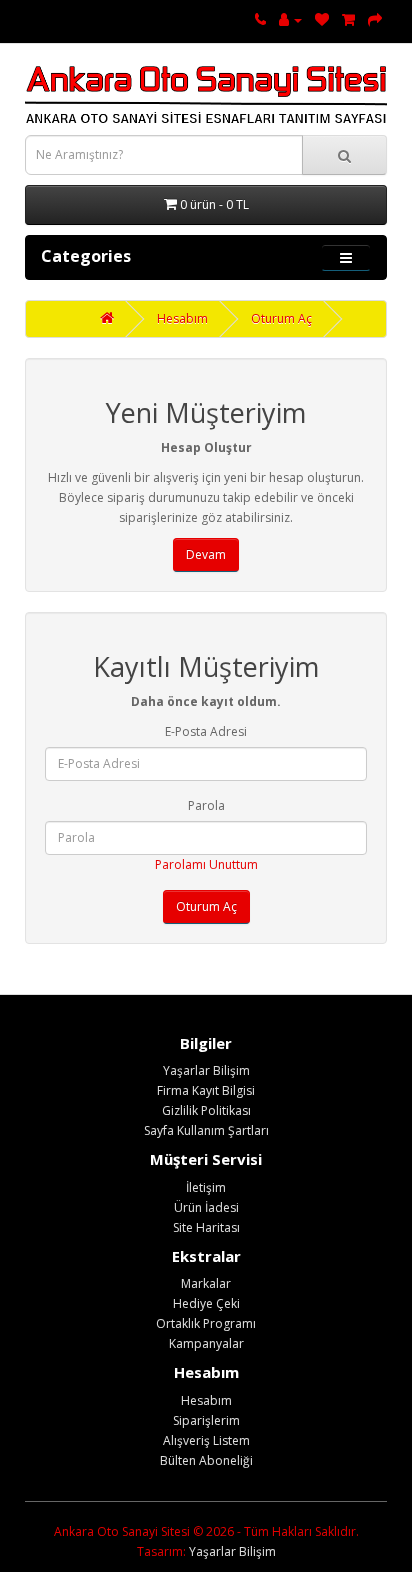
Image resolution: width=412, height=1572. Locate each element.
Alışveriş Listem (206, 1440)
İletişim (206, 1187)
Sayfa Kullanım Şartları (206, 1130)
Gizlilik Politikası (206, 1110)
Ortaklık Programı (206, 1323)
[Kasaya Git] (375, 19)
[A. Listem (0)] (322, 19)
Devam (206, 554)
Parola (206, 805)
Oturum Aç (281, 318)
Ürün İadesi (206, 1207)
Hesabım (182, 318)
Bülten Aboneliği (206, 1460)
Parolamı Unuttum (206, 864)
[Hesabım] (290, 19)
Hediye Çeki (206, 1303)
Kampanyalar (206, 1343)
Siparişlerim (206, 1420)
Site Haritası (206, 1227)
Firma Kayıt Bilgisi (206, 1090)
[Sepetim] (348, 19)
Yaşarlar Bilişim (206, 1070)
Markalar (206, 1283)
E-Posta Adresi (206, 731)
